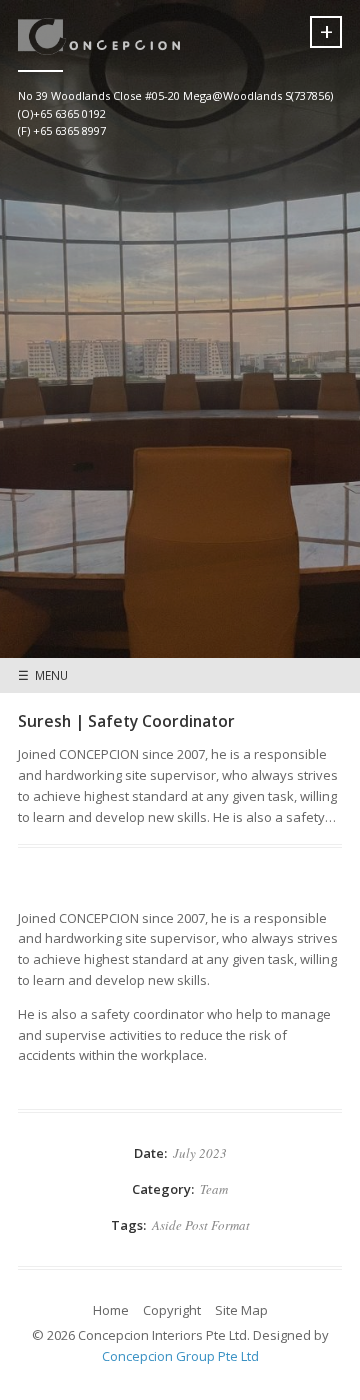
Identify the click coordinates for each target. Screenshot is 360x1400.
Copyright (172, 1310)
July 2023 (200, 1153)
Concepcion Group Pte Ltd (180, 1356)
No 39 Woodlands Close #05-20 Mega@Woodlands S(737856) (175, 95)
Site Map (241, 1310)
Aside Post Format (201, 1225)
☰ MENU (43, 675)
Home (111, 1310)
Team (214, 1189)
